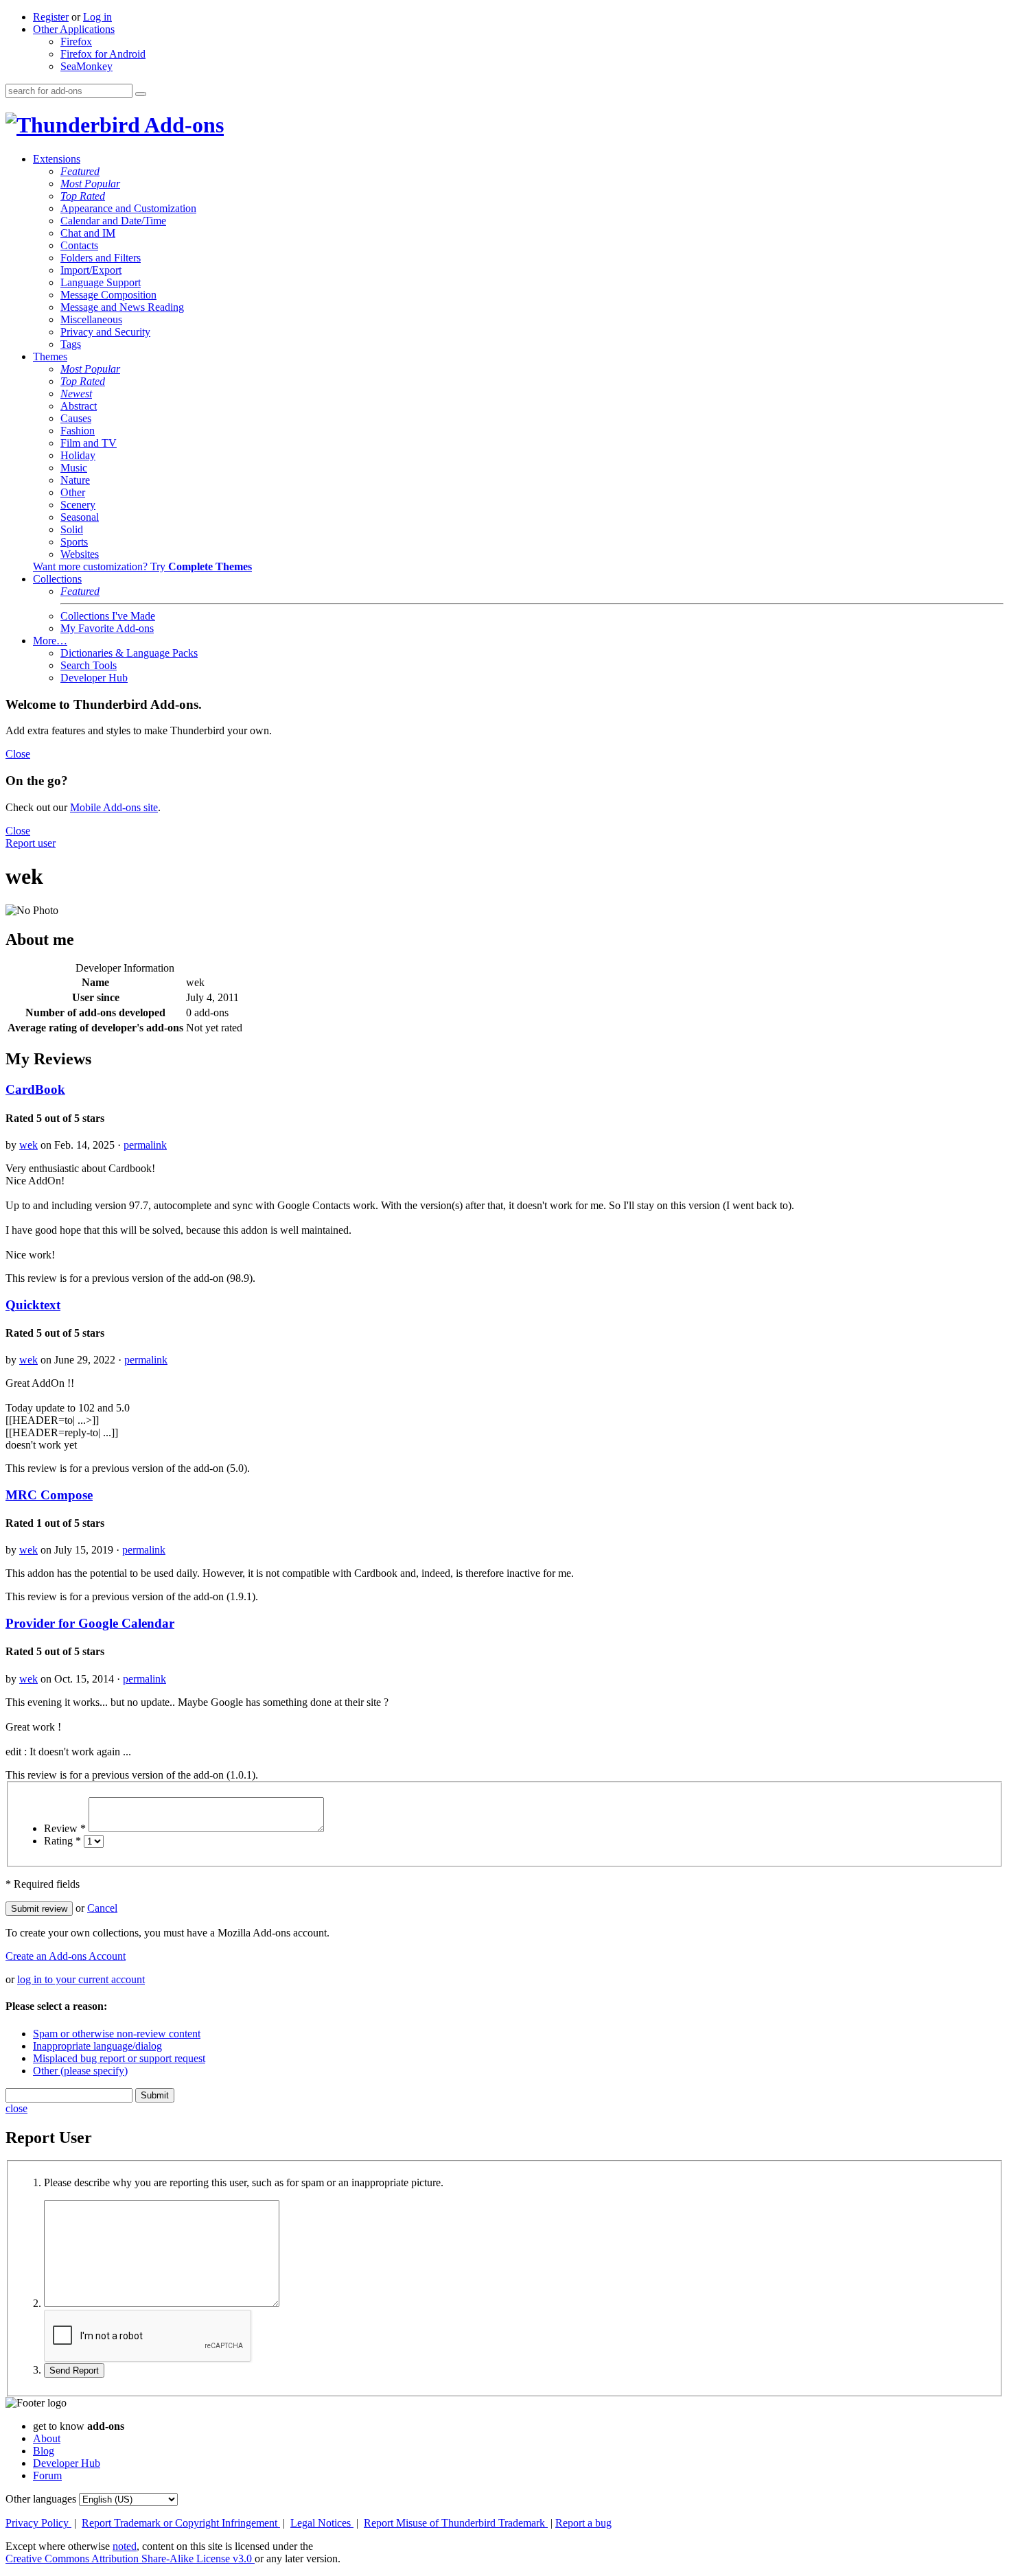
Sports (74, 542)
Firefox (76, 42)
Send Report (74, 2370)
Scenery (78, 505)
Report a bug (583, 2523)
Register (51, 17)
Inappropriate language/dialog (97, 2046)
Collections (57, 579)
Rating (62, 1841)
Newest (76, 394)
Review (65, 1828)
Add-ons (182, 125)
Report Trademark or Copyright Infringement (181, 2523)
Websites (80, 554)
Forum (47, 2475)
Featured (80, 171)
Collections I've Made (108, 616)
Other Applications (74, 29)
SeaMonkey (86, 66)
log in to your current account (81, 1979)
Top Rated (83, 196)
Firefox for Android (103, 54)
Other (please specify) (80, 2071)
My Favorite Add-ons (107, 628)
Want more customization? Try (142, 566)
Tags (71, 344)
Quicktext (33, 1305)
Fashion (78, 431)
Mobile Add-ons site (114, 807)
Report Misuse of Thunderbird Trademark (456, 2523)
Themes (50, 356)
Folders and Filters (101, 258)
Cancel (102, 1908)
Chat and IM (88, 233)
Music (74, 468)
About (47, 2438)
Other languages (41, 2499)
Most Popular (90, 184)
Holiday (78, 455)
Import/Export (91, 270)
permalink (145, 1145)
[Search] (141, 94)
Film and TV (89, 443)
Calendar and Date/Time (113, 221)
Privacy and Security (105, 332)
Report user (31, 843)
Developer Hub (94, 678)
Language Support (101, 282)
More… (50, 641)
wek (28, 1145)
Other (73, 492)
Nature (75, 480)
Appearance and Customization (128, 208)
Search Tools (89, 665)
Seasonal (80, 517)
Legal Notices (322, 2523)
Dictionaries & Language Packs (129, 653)
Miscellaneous (91, 319)
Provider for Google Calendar (90, 1623)
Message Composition (108, 295)
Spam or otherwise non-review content (117, 2034)
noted (125, 2546)
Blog (44, 2451)
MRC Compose (49, 1495)
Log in (97, 17)
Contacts (79, 245)
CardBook (35, 1089)
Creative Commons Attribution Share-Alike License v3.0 (130, 2559)
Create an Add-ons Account (66, 1956)
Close (18, 754)
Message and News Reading (122, 307)
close (16, 2108)
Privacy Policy (38, 2523)
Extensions (57, 159)
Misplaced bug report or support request (119, 2058)
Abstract (79, 406)
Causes (76, 418)
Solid (72, 529)
